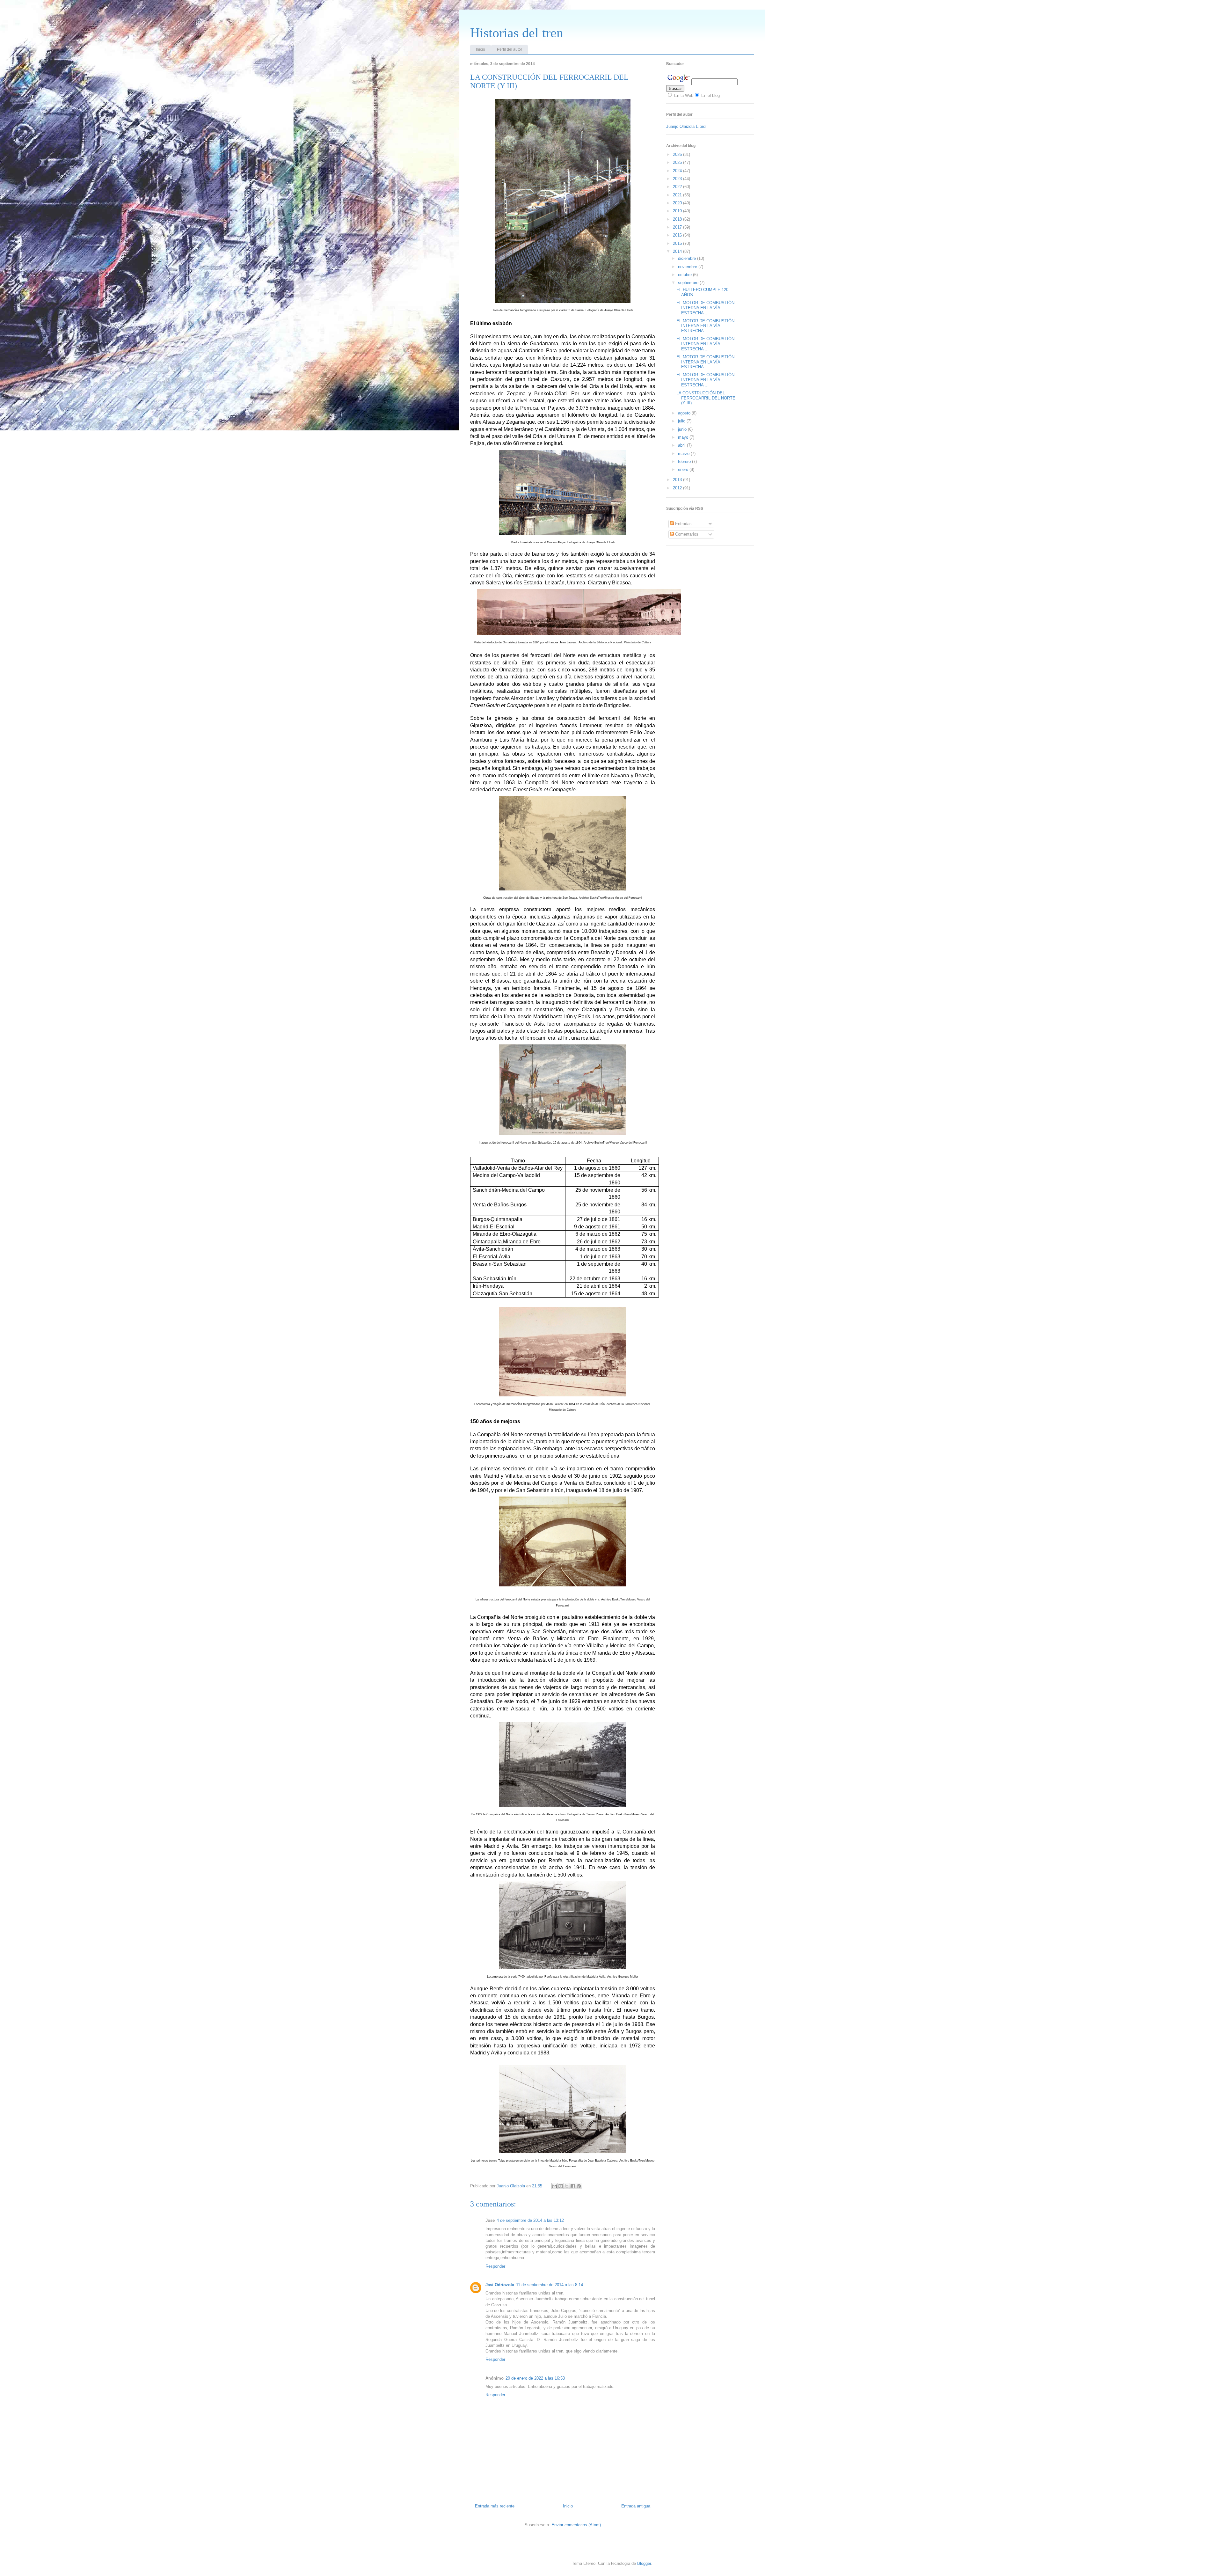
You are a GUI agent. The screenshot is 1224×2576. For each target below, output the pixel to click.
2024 (678, 171)
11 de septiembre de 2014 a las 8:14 (550, 2285)
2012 (678, 488)
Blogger (644, 2563)
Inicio (481, 49)
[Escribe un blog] (561, 2186)
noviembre (688, 267)
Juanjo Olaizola (511, 2186)
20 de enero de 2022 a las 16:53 (535, 2378)
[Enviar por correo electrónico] (555, 2186)
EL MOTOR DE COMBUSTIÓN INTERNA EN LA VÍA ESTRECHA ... (705, 308)
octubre (685, 275)
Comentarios (686, 534)
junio (683, 429)
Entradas (683, 524)
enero (684, 469)
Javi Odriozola (500, 2285)
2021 (678, 195)
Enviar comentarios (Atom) (576, 2525)
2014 (678, 251)
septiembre (689, 283)
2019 (678, 211)
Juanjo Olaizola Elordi (686, 126)
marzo (684, 454)
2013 (678, 480)
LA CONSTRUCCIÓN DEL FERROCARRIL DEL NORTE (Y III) (706, 398)
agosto (685, 413)
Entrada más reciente (495, 2506)
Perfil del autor (510, 49)
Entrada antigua (636, 2506)
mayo (684, 437)
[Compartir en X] (567, 2186)
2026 (678, 154)
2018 (678, 219)
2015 (678, 243)
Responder (495, 2266)
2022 (678, 187)
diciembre (688, 258)
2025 (678, 162)
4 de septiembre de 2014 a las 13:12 (530, 2220)
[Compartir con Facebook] (573, 2186)
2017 (678, 227)
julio (682, 421)
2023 (678, 179)
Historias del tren (517, 33)
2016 (678, 235)
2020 (678, 203)
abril (682, 445)
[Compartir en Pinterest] (579, 2186)
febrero (685, 461)
